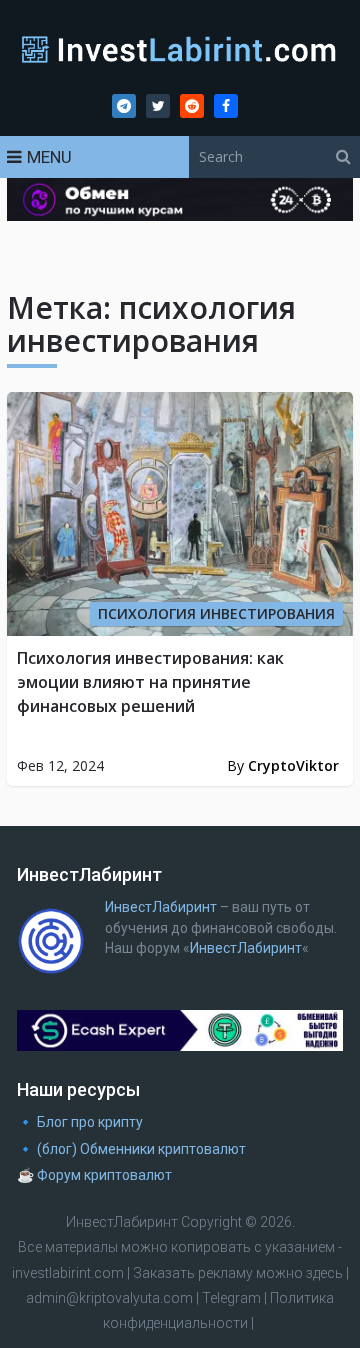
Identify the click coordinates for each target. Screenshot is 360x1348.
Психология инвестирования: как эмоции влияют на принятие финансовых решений (150, 682)
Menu (49, 157)
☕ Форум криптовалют (94, 1175)
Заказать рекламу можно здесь (239, 1273)
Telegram (231, 1298)
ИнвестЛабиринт (161, 907)
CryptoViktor (293, 765)
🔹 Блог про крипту (80, 1122)
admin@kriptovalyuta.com (109, 1298)
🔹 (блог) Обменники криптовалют (131, 1149)
